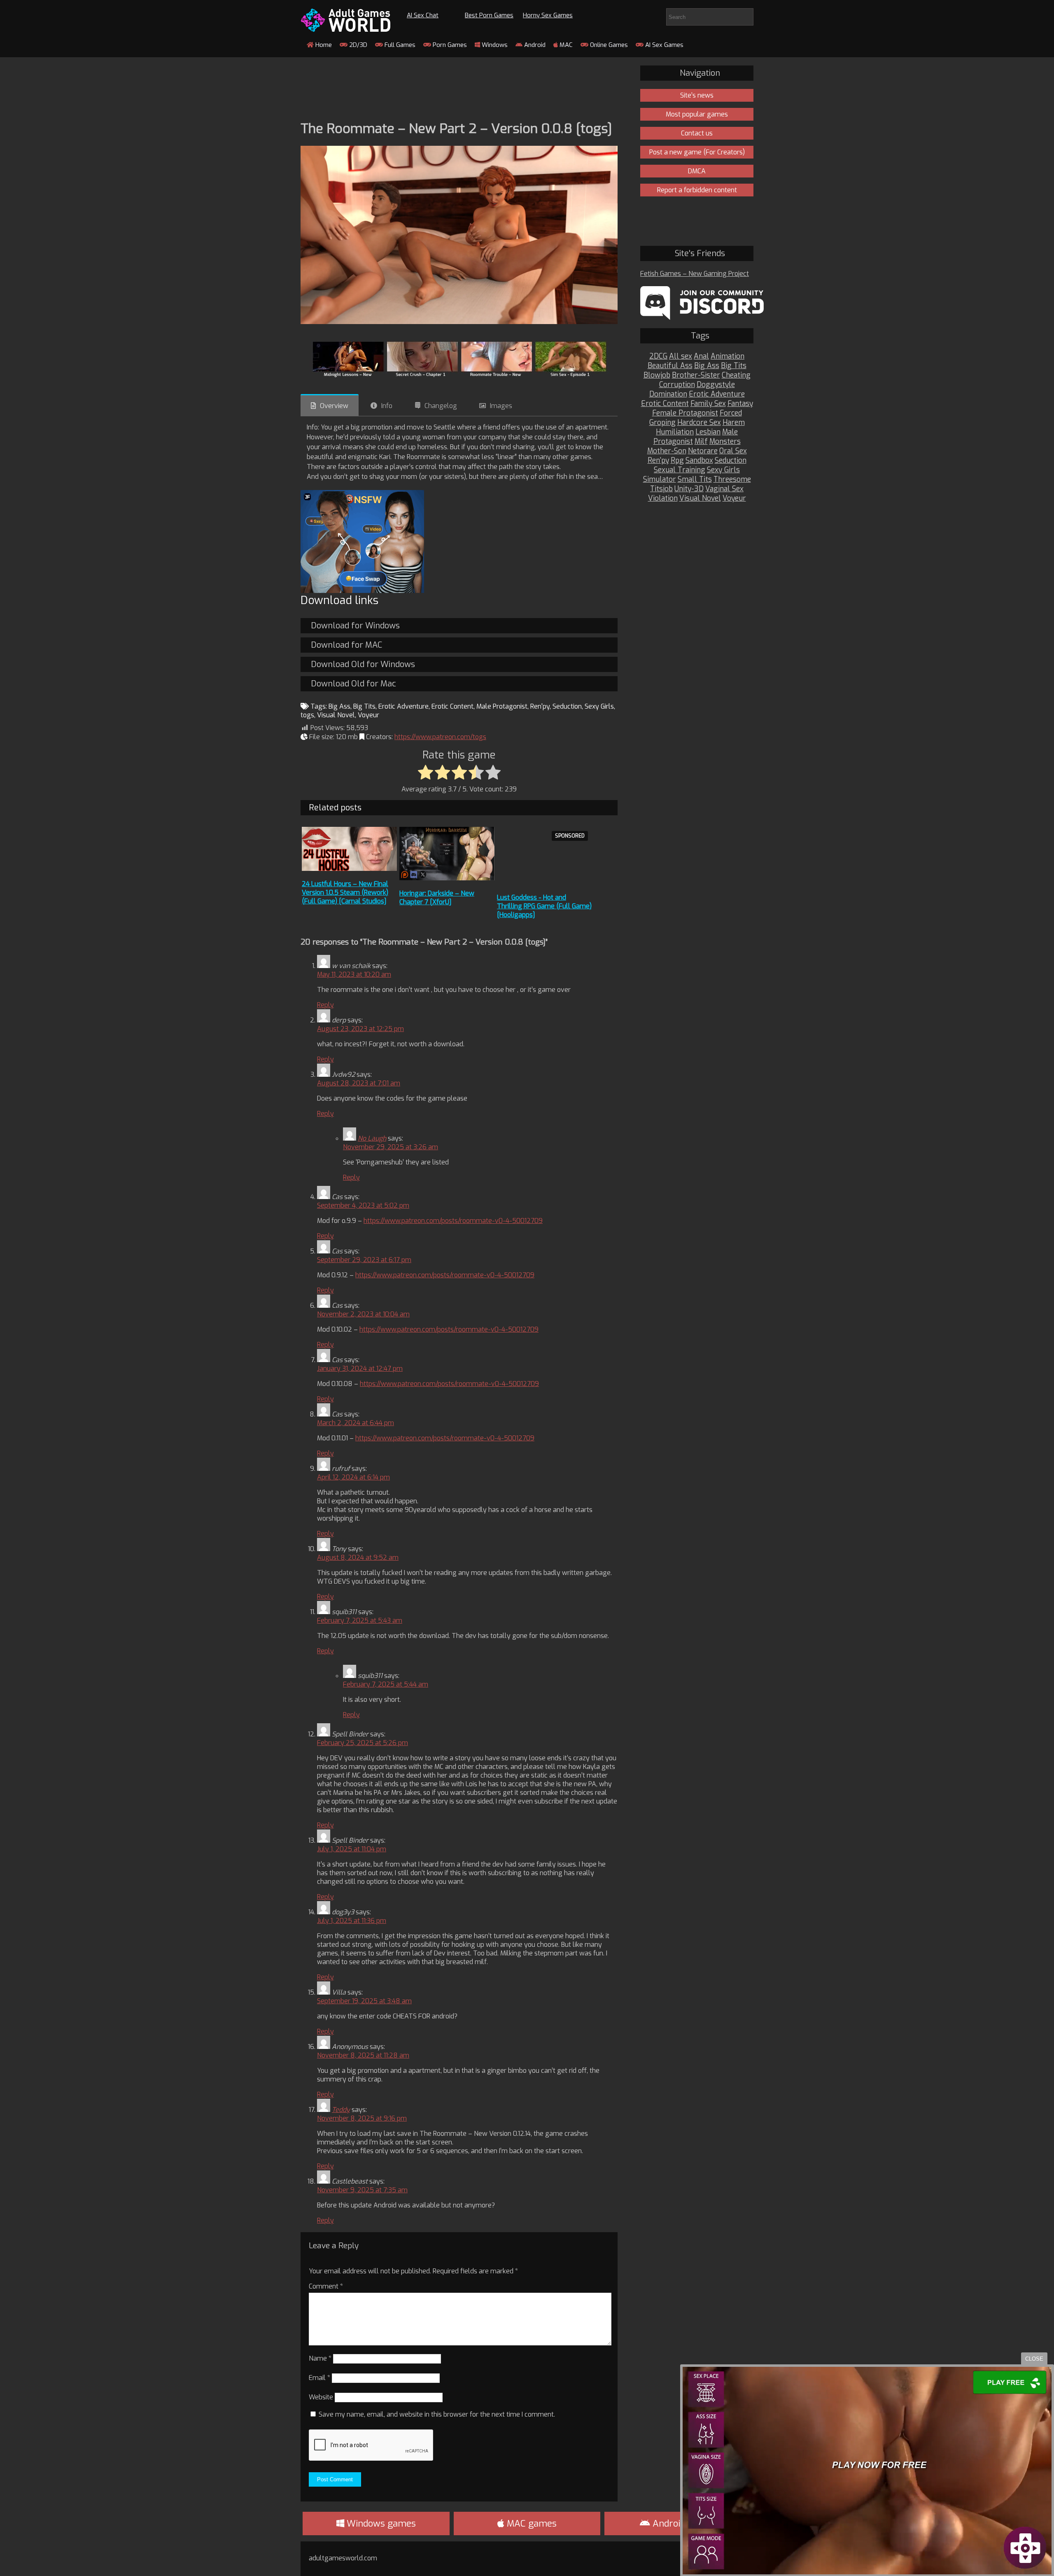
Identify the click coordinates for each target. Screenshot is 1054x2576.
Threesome (732, 479)
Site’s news (697, 95)
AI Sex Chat (423, 15)
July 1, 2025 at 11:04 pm (352, 1849)
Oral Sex (733, 451)
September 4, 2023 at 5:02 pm (363, 1205)
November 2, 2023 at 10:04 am (363, 1314)
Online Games (608, 45)
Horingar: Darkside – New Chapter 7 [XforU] (437, 898)
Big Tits (364, 706)
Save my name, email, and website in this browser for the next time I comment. (437, 2414)
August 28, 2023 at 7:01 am (359, 1083)
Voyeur (368, 715)
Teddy (341, 2110)
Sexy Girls (599, 706)
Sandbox (699, 461)
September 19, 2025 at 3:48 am (364, 2001)
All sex (681, 356)
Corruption (677, 385)
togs (307, 715)
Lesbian (708, 432)
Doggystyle (716, 385)
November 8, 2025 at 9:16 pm (362, 2118)
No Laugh (372, 1138)
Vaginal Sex (724, 489)
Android (534, 45)
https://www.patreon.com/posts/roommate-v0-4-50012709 (453, 1221)
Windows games (380, 2523)
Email (319, 2378)
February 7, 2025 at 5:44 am (386, 1684)
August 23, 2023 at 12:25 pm (360, 1029)
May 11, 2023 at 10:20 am (354, 974)
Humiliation (675, 432)
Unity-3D (689, 489)
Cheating (736, 375)
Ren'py (540, 706)
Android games (683, 2523)
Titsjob (661, 489)
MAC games (530, 2523)
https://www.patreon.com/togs (440, 737)
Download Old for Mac (353, 684)
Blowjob (657, 375)
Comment (326, 2286)
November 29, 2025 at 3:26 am (391, 1147)
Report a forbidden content (697, 190)
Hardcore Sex (699, 423)
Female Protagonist (685, 413)
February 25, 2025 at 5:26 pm (363, 1743)
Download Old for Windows (363, 664)
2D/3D (357, 45)
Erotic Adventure (403, 706)
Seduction (567, 706)
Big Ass (339, 706)
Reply (325, 1005)
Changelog (441, 406)
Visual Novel (336, 715)
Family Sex (708, 404)
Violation (663, 498)
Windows (494, 45)
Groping (662, 423)
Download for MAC (346, 645)
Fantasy (740, 404)
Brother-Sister (696, 375)
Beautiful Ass (670, 366)
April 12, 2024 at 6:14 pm (353, 1477)
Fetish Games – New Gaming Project (695, 274)
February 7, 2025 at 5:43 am (360, 1620)
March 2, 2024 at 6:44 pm (356, 1423)
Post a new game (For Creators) (697, 152)
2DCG (658, 356)
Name (320, 2358)
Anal (701, 356)
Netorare (703, 451)
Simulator (660, 479)
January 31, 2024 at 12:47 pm (360, 1368)
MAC (565, 45)
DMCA (697, 171)
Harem (734, 423)
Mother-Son (667, 451)
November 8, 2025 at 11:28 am (363, 2055)
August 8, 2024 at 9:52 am (358, 1557)
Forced (731, 413)
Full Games (399, 45)
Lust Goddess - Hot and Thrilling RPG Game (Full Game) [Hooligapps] (544, 906)
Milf (701, 442)
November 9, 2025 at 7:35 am (362, 2190)
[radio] (426, 773)
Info (387, 406)
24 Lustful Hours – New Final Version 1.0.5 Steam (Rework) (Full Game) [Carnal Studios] (345, 892)
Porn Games (449, 45)
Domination (668, 394)
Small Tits (695, 479)
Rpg (677, 461)
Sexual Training (680, 470)
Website (321, 2397)
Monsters (725, 442)
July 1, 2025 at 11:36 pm (352, 1921)
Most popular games (697, 114)
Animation (728, 356)
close (1034, 2359)
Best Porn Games (489, 15)
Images (501, 406)
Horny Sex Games (548, 15)
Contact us (697, 133)
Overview (334, 406)
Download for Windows (355, 626)
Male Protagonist (502, 706)
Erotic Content (452, 706)
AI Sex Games (663, 45)
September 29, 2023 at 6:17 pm (364, 1260)
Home (323, 45)
